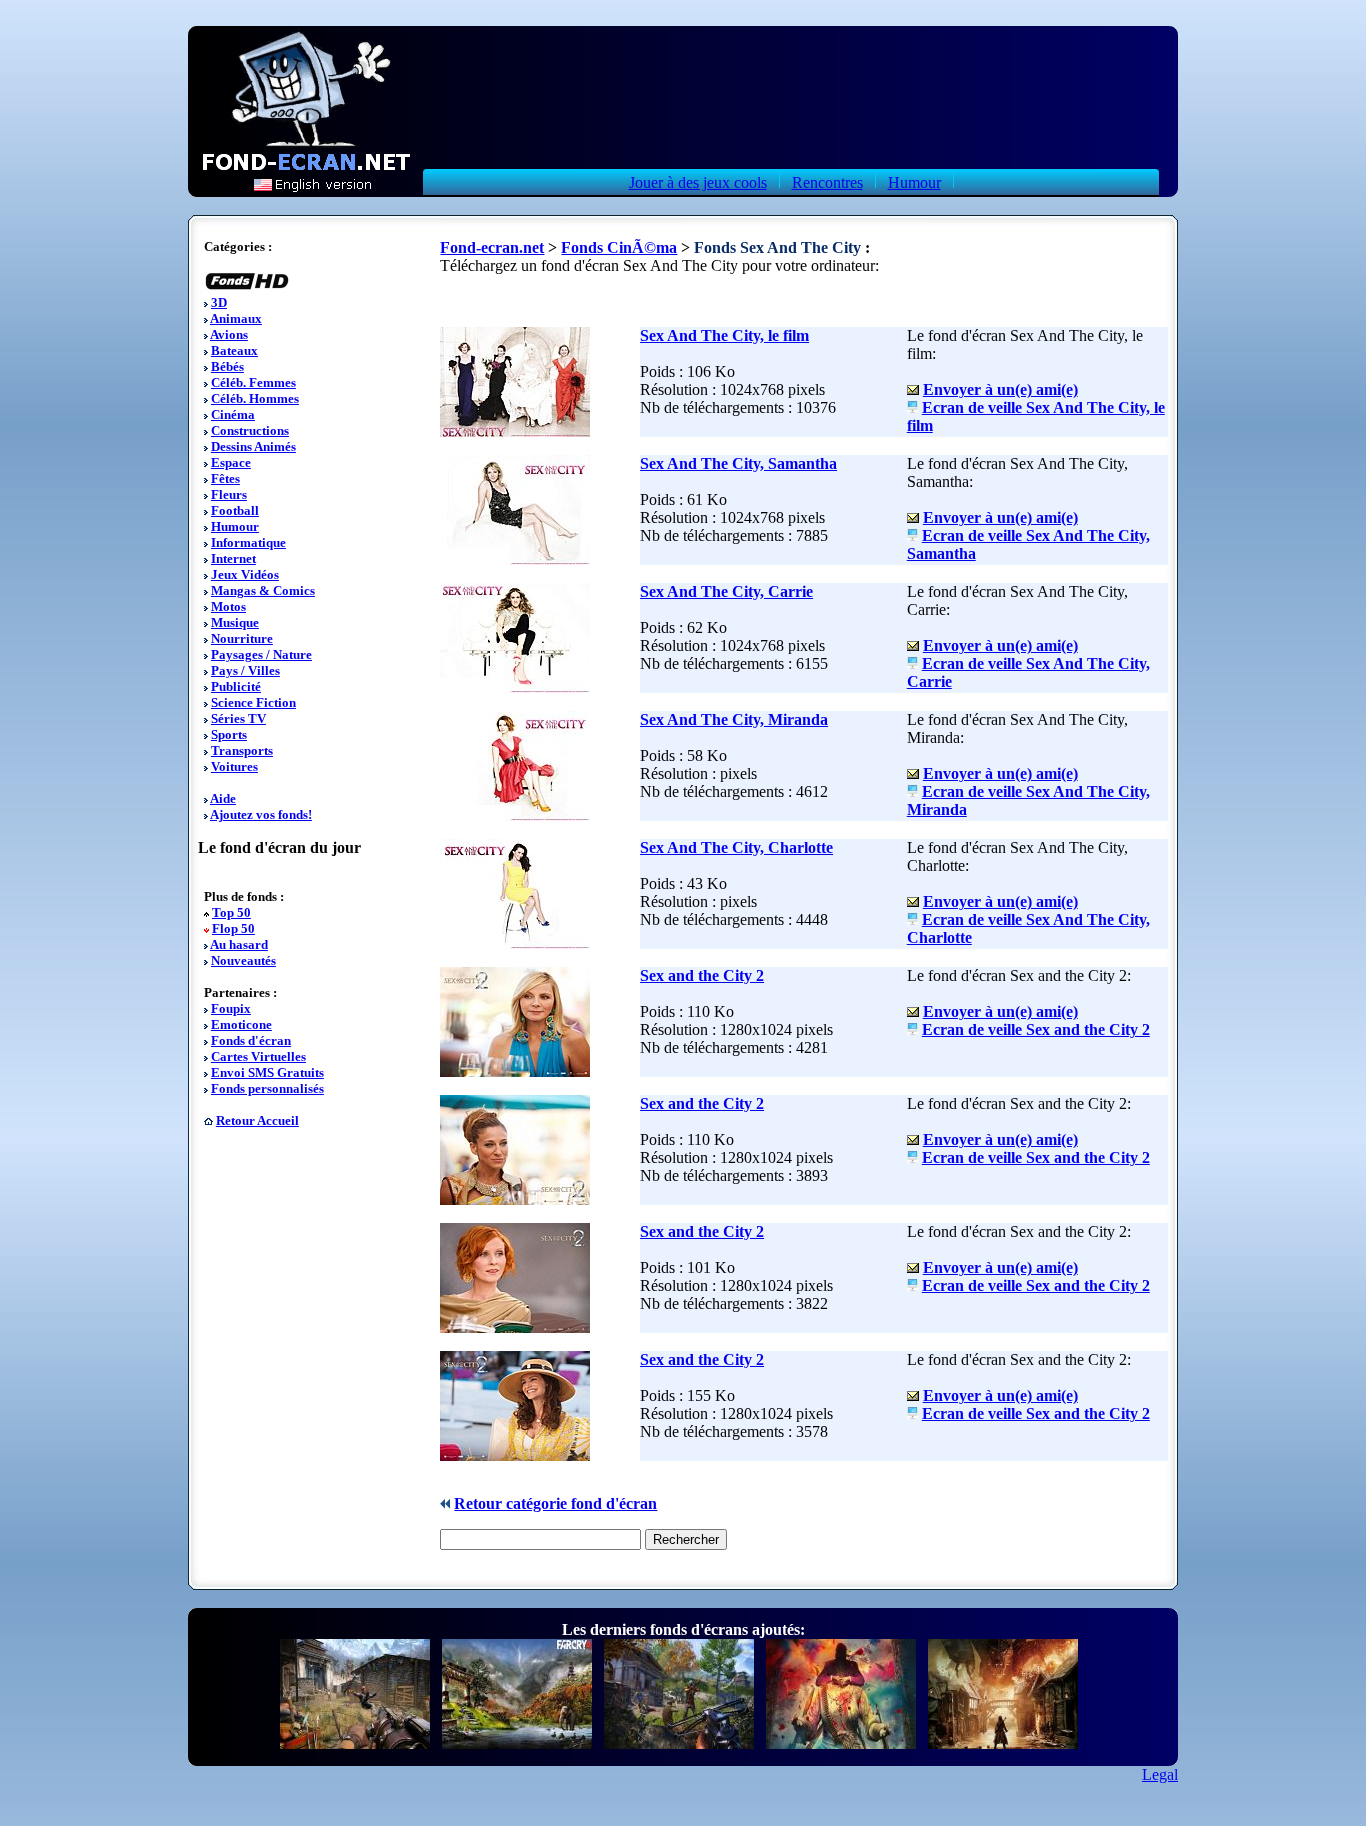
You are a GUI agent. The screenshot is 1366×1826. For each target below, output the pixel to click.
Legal (1160, 1774)
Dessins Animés (253, 446)
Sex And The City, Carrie (726, 591)
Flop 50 (233, 928)
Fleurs (229, 494)
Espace (231, 462)
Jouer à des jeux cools (698, 182)
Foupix (231, 1008)
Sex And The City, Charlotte (736, 847)
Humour (914, 182)
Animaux (236, 318)
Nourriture (242, 638)
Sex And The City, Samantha (738, 463)
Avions (229, 334)
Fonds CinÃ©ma (619, 247)
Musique (235, 622)
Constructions (250, 430)
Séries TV (238, 718)
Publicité (236, 686)
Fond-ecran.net (492, 247)
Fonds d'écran (251, 1040)
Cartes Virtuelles (258, 1056)
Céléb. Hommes (255, 398)
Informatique (248, 542)
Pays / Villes (245, 670)
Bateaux (234, 350)
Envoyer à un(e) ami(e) (1000, 389)
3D (219, 302)
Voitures (234, 766)
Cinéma (233, 414)
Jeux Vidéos (245, 574)
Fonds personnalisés (267, 1088)
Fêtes (225, 478)
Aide (223, 798)
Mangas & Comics (263, 590)
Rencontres (827, 182)
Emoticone (241, 1024)
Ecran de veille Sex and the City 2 (1036, 1029)
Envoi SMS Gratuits (267, 1072)
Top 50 (231, 912)
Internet (233, 558)
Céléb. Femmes (253, 382)
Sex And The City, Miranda (734, 719)
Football (235, 510)
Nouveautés (243, 960)
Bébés (227, 366)
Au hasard (239, 944)
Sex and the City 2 (702, 975)
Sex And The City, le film (724, 335)
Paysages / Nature (261, 654)
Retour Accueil (257, 1120)
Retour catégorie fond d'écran (555, 1503)
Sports (229, 734)
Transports (242, 750)
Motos (228, 606)
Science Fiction (253, 702)
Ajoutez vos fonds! (261, 814)
